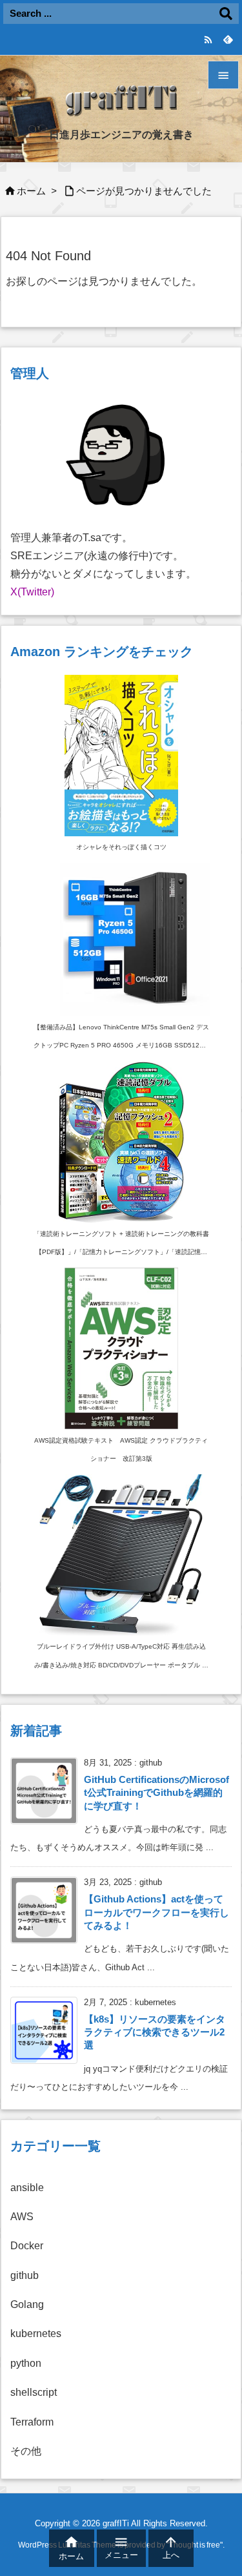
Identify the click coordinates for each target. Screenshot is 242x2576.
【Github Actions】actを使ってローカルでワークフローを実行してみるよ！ (156, 1912)
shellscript (34, 2392)
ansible (27, 2188)
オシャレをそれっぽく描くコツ (121, 847)
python (26, 2363)
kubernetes (36, 2334)
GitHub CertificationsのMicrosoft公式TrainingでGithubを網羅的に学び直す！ (156, 1793)
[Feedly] (227, 39)
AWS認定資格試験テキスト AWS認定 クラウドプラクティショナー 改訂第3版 (121, 1449)
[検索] (226, 14)
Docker (27, 2246)
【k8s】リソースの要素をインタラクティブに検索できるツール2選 (155, 2033)
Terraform (32, 2422)
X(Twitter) (32, 592)
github (25, 2275)
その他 (26, 2451)
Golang (27, 2304)
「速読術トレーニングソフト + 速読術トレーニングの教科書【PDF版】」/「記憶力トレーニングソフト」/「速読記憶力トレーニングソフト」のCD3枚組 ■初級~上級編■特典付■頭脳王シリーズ (121, 1246)
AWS (22, 2217)
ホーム (31, 191)
